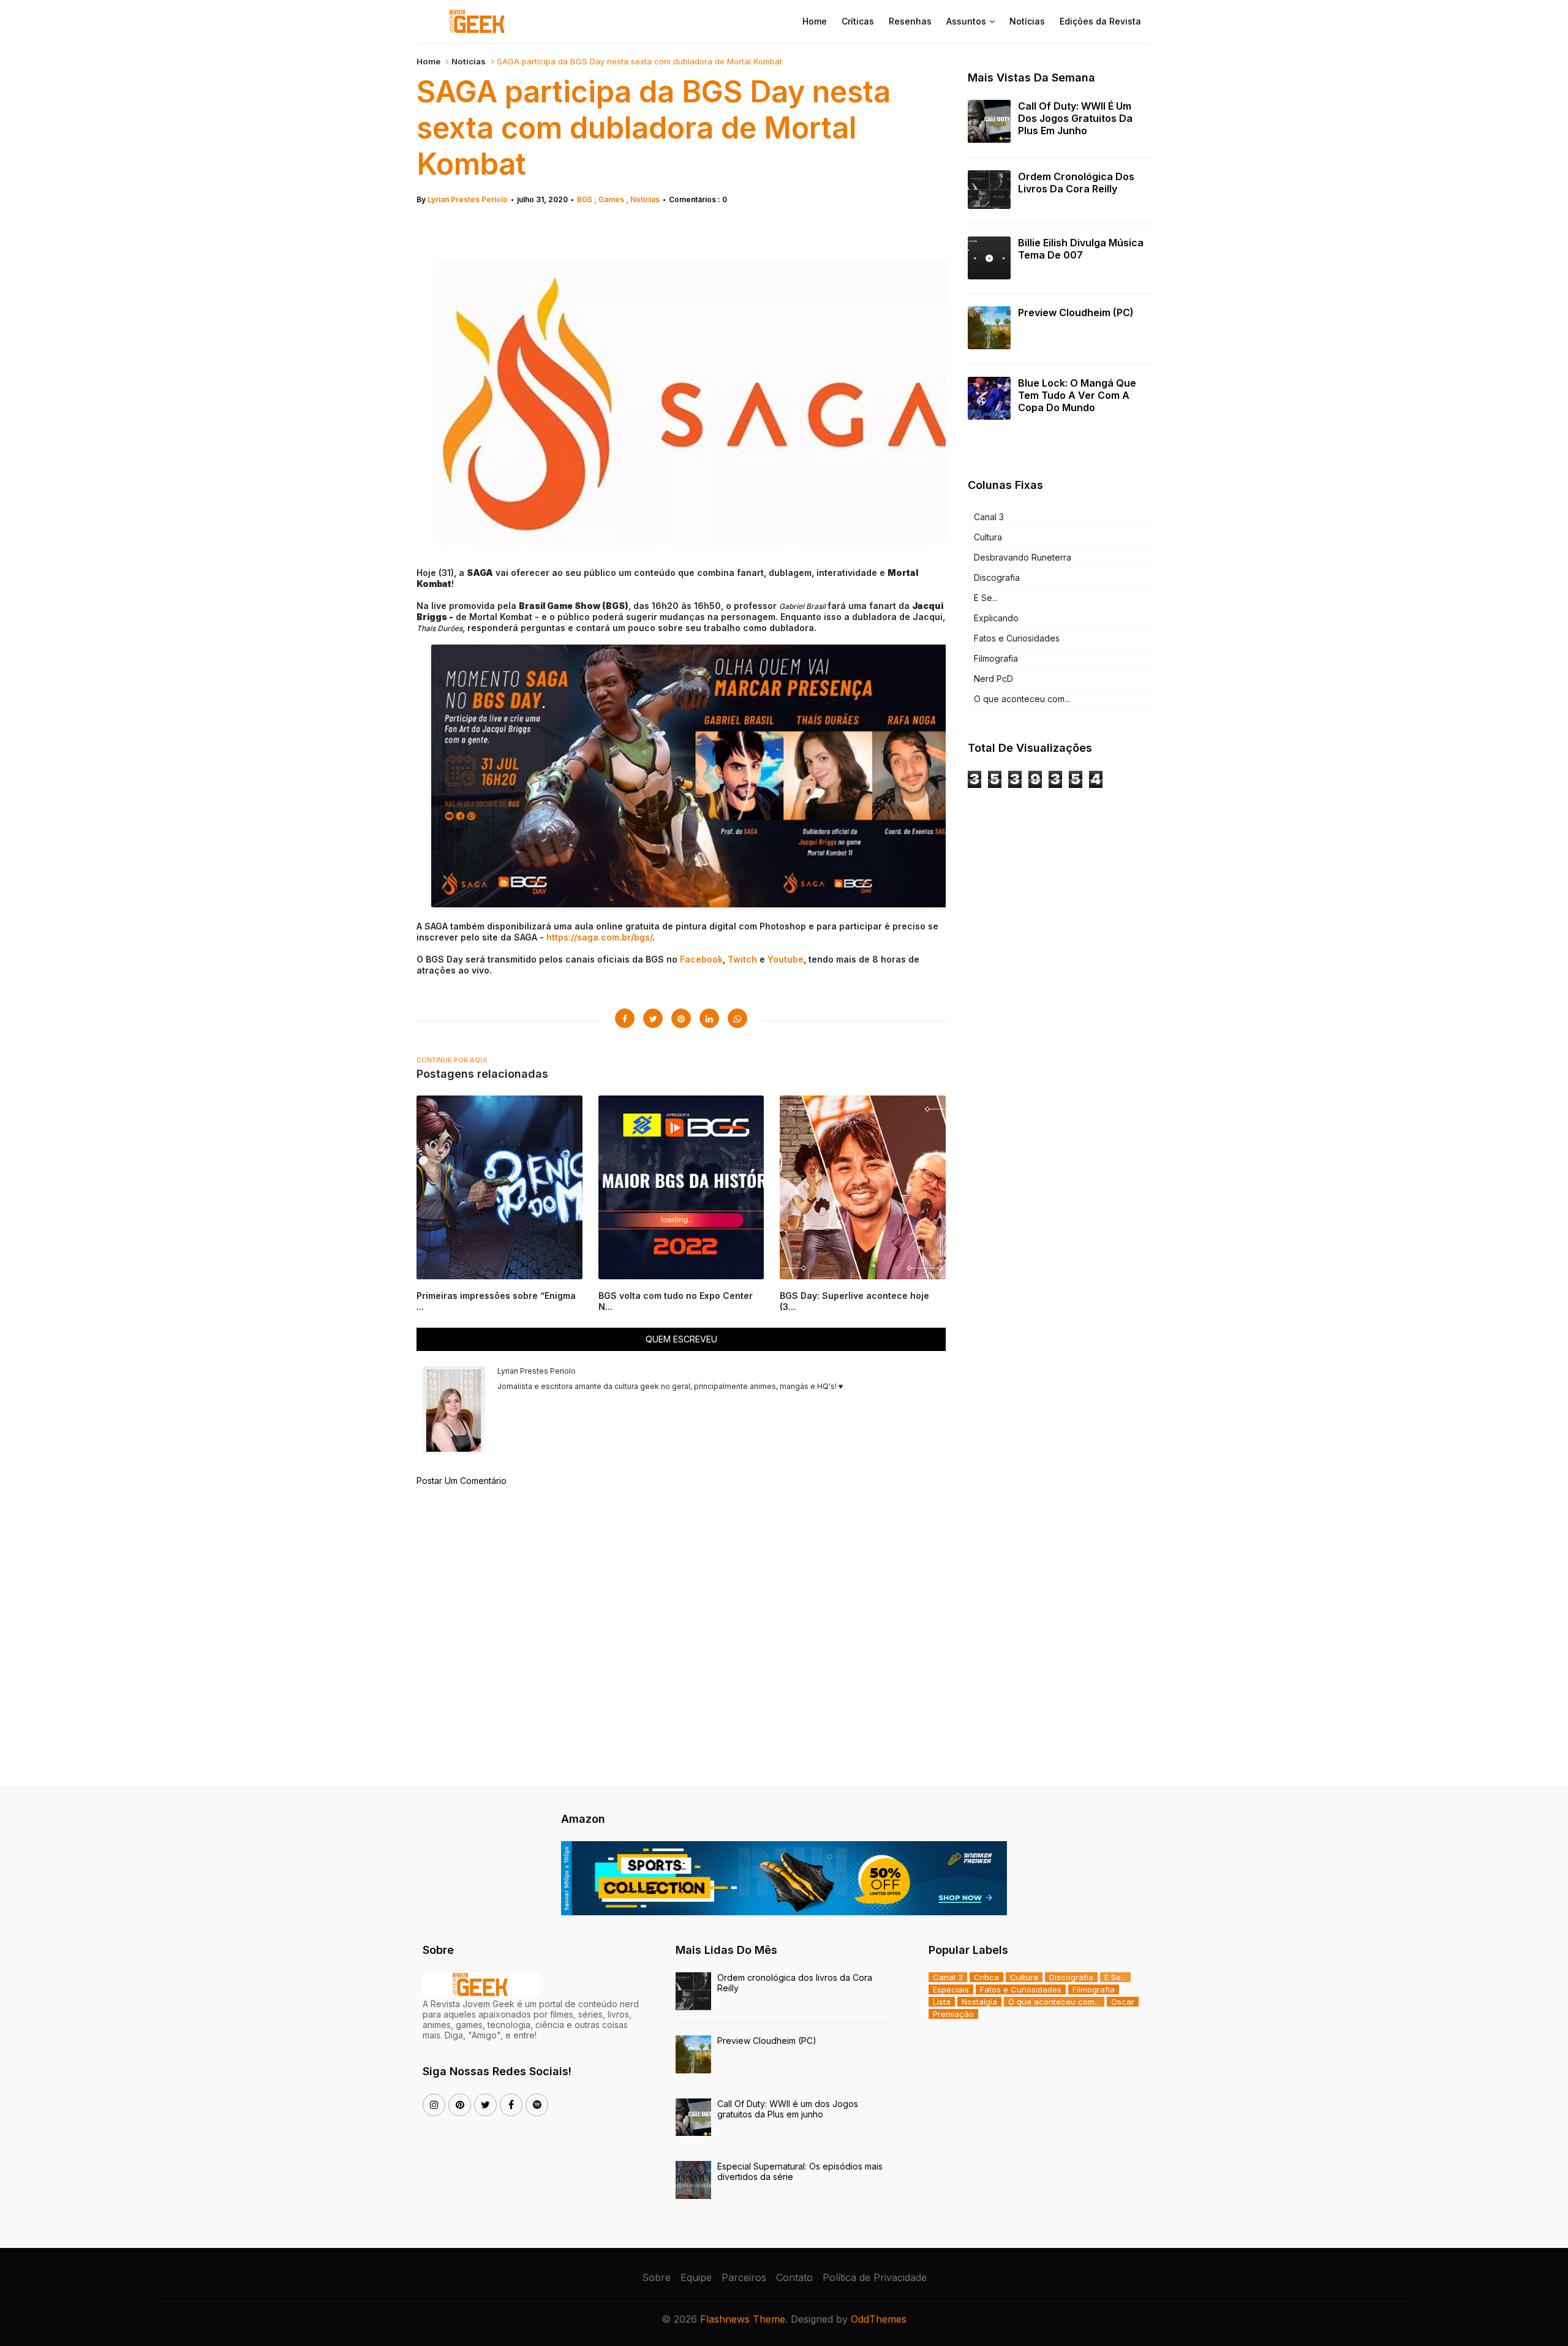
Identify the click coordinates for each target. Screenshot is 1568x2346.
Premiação (953, 2014)
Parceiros (744, 2277)
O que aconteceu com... (1022, 699)
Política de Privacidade (875, 2277)
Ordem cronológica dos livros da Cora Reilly (1076, 183)
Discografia (997, 577)
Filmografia (996, 658)
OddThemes (879, 2319)
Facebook (701, 959)
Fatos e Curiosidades (1017, 638)
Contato (794, 2277)
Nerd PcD (993, 679)
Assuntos (966, 21)
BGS (586, 199)
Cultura (988, 537)
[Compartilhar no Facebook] (625, 1018)
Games (612, 199)
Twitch (742, 959)
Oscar (1123, 2002)
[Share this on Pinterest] (681, 1018)
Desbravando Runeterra (1023, 557)
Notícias (1027, 21)
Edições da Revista (1100, 21)
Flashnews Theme (743, 2319)
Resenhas (910, 21)
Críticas (858, 21)
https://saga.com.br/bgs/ (599, 937)
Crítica (986, 1977)
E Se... (986, 598)
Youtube (786, 959)
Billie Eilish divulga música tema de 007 (1081, 249)
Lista (942, 2002)
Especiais (951, 1989)
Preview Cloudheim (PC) (1076, 312)
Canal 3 (989, 517)
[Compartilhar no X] (653, 1018)
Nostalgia (979, 2002)
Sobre (656, 2277)
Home (815, 21)
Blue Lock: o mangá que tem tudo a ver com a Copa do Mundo (1077, 395)
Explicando (996, 618)
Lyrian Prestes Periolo (468, 199)
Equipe (696, 2277)
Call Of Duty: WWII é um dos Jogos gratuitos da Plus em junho (1075, 118)
